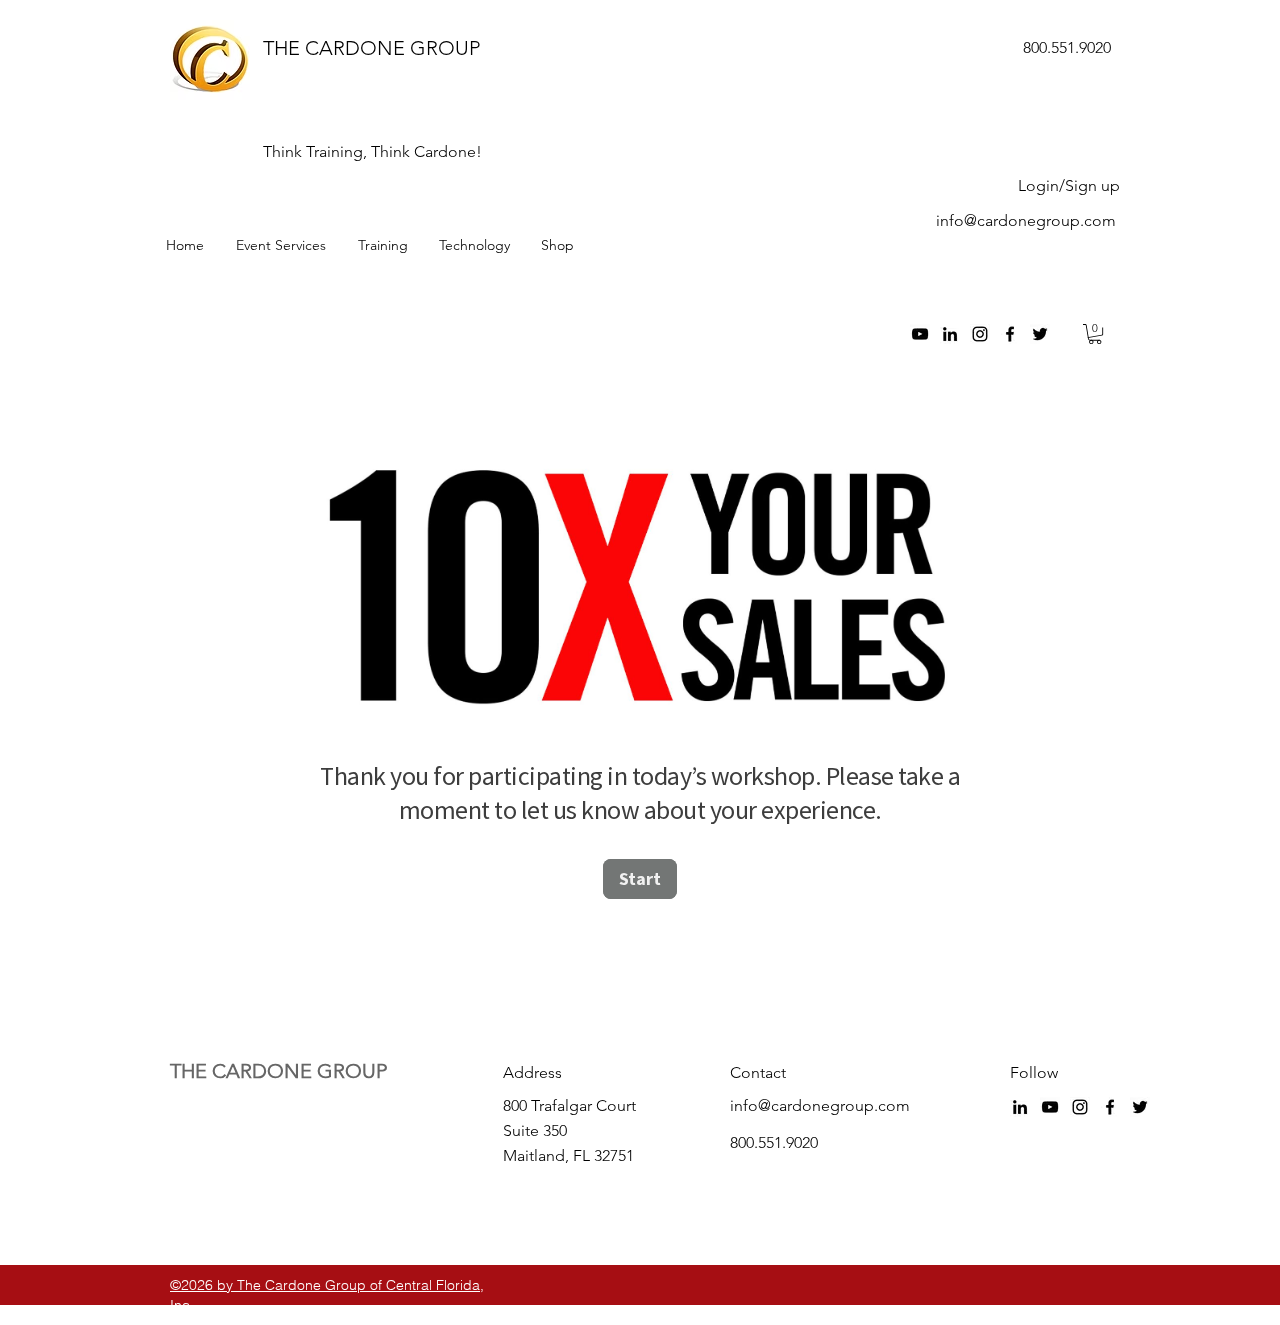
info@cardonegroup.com (1026, 220)
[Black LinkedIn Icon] (950, 334)
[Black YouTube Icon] (920, 334)
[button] (1095, 334)
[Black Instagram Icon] (980, 334)
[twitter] (1040, 334)
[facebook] (1010, 334)
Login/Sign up (1069, 185)
